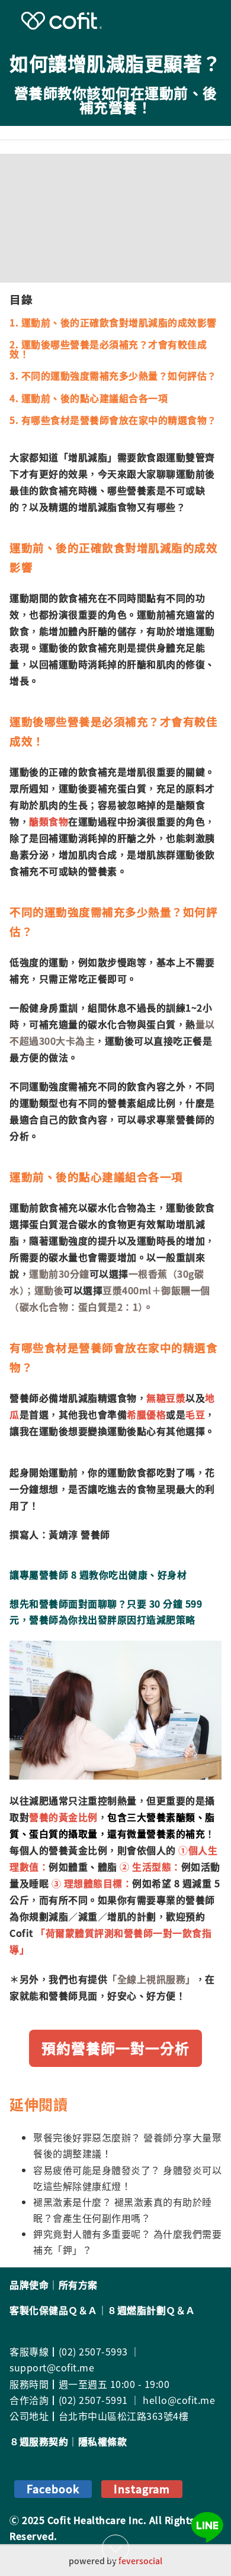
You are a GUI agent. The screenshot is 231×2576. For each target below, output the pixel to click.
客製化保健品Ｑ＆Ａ (54, 2310)
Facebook (53, 2489)
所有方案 (78, 2285)
